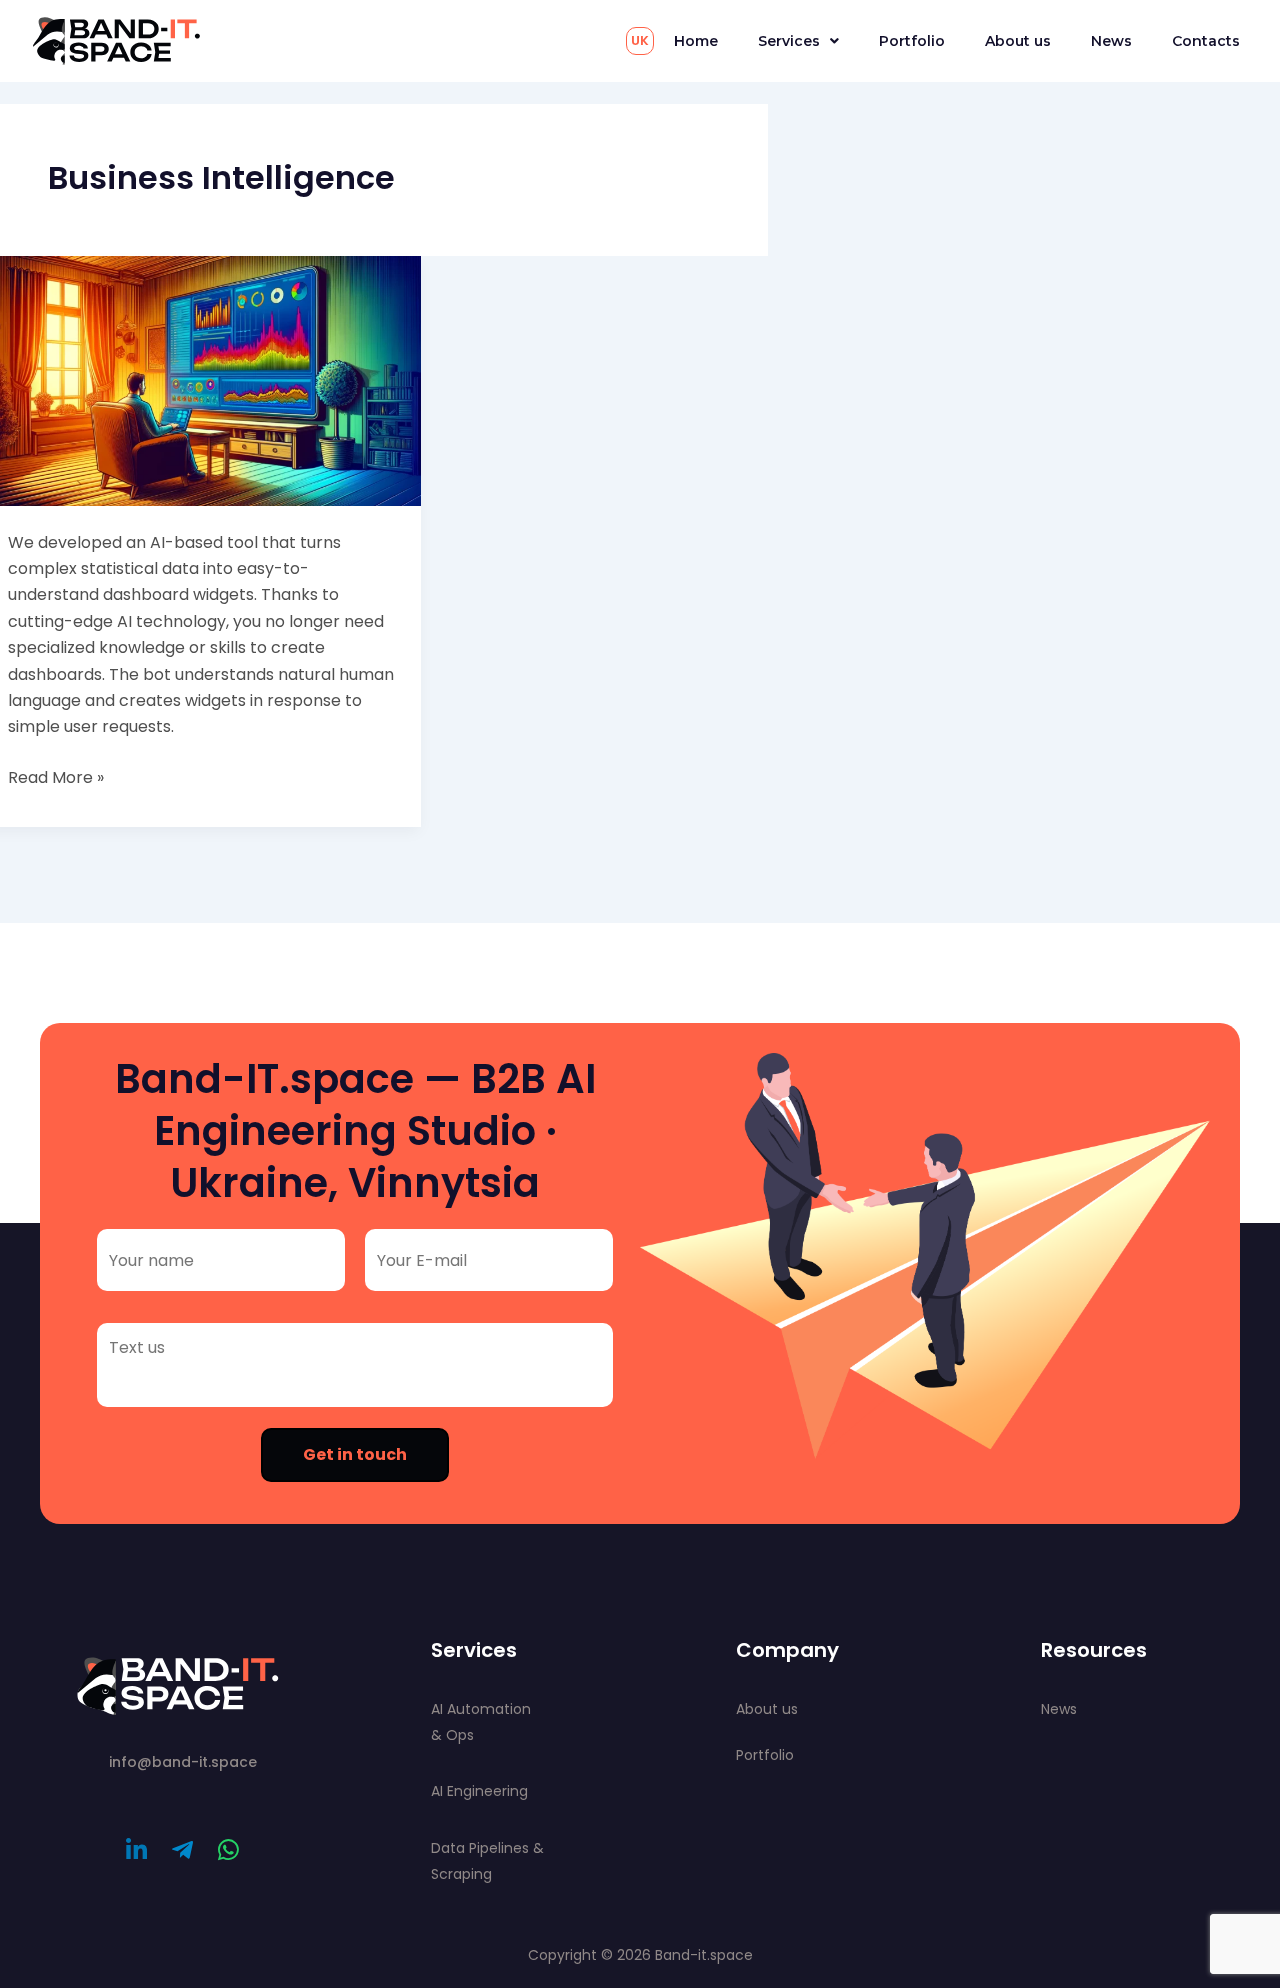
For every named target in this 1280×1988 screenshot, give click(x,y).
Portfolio (912, 41)
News (1111, 41)
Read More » (56, 777)
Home (696, 41)
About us (1018, 41)
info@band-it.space (183, 1762)
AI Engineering (479, 1791)
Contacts (1206, 41)
